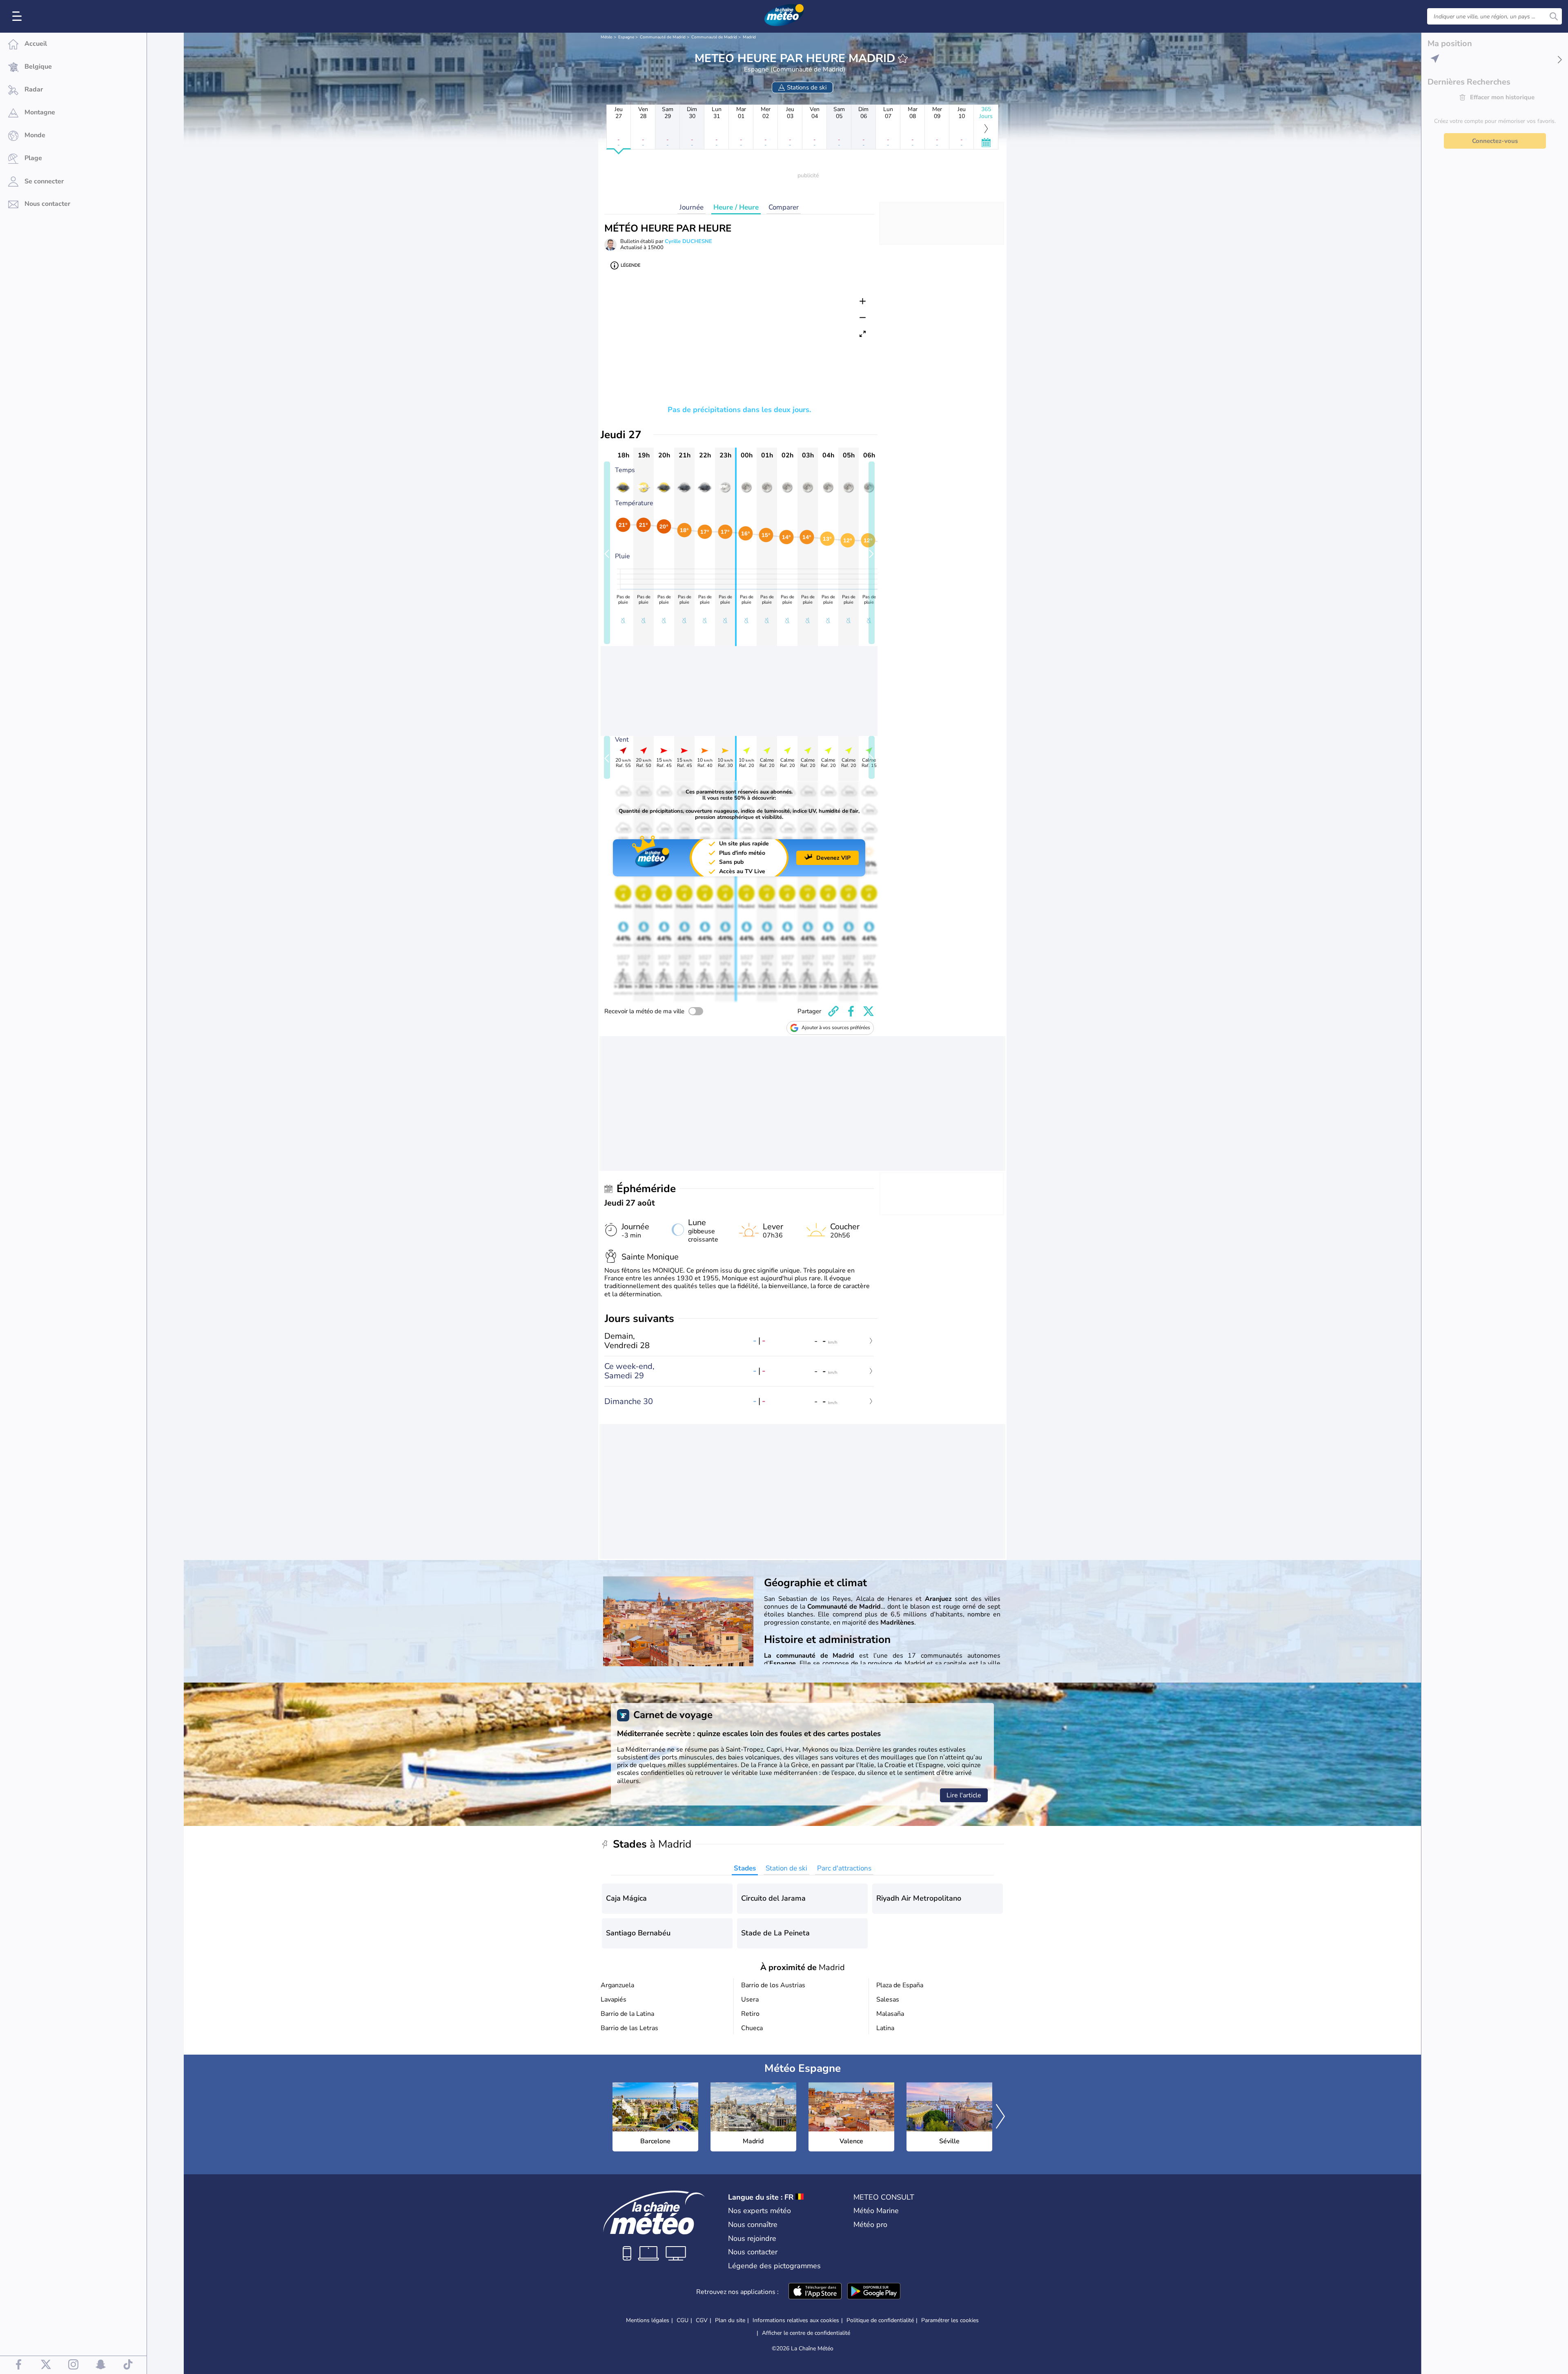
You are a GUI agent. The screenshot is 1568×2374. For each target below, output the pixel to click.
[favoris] (903, 58)
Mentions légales (648, 2320)
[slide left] (607, 553)
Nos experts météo (759, 2211)
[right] (1000, 2117)
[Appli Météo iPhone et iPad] (815, 2292)
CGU (683, 2320)
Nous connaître (753, 2225)
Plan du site (730, 2320)
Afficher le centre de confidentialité (806, 2333)
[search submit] (1554, 16)
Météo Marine (876, 2211)
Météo (607, 37)
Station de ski (786, 1868)
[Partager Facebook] (851, 1011)
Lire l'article (964, 1795)
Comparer (784, 207)
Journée (692, 207)
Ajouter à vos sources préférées (836, 1028)
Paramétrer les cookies (950, 2321)
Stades (745, 1868)
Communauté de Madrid (663, 37)
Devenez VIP (833, 858)
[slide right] (872, 553)
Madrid (749, 37)
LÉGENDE (630, 265)
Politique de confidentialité (880, 2320)
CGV (702, 2320)
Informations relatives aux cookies (796, 2320)
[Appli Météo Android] (874, 2292)
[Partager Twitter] (869, 1011)
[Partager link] (833, 1011)
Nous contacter (753, 2252)
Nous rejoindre (752, 2238)
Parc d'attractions (844, 1868)
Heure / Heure (736, 207)
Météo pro (870, 2225)
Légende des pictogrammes (774, 2266)
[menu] (18, 16)
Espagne (626, 37)
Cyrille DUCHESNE (688, 241)
